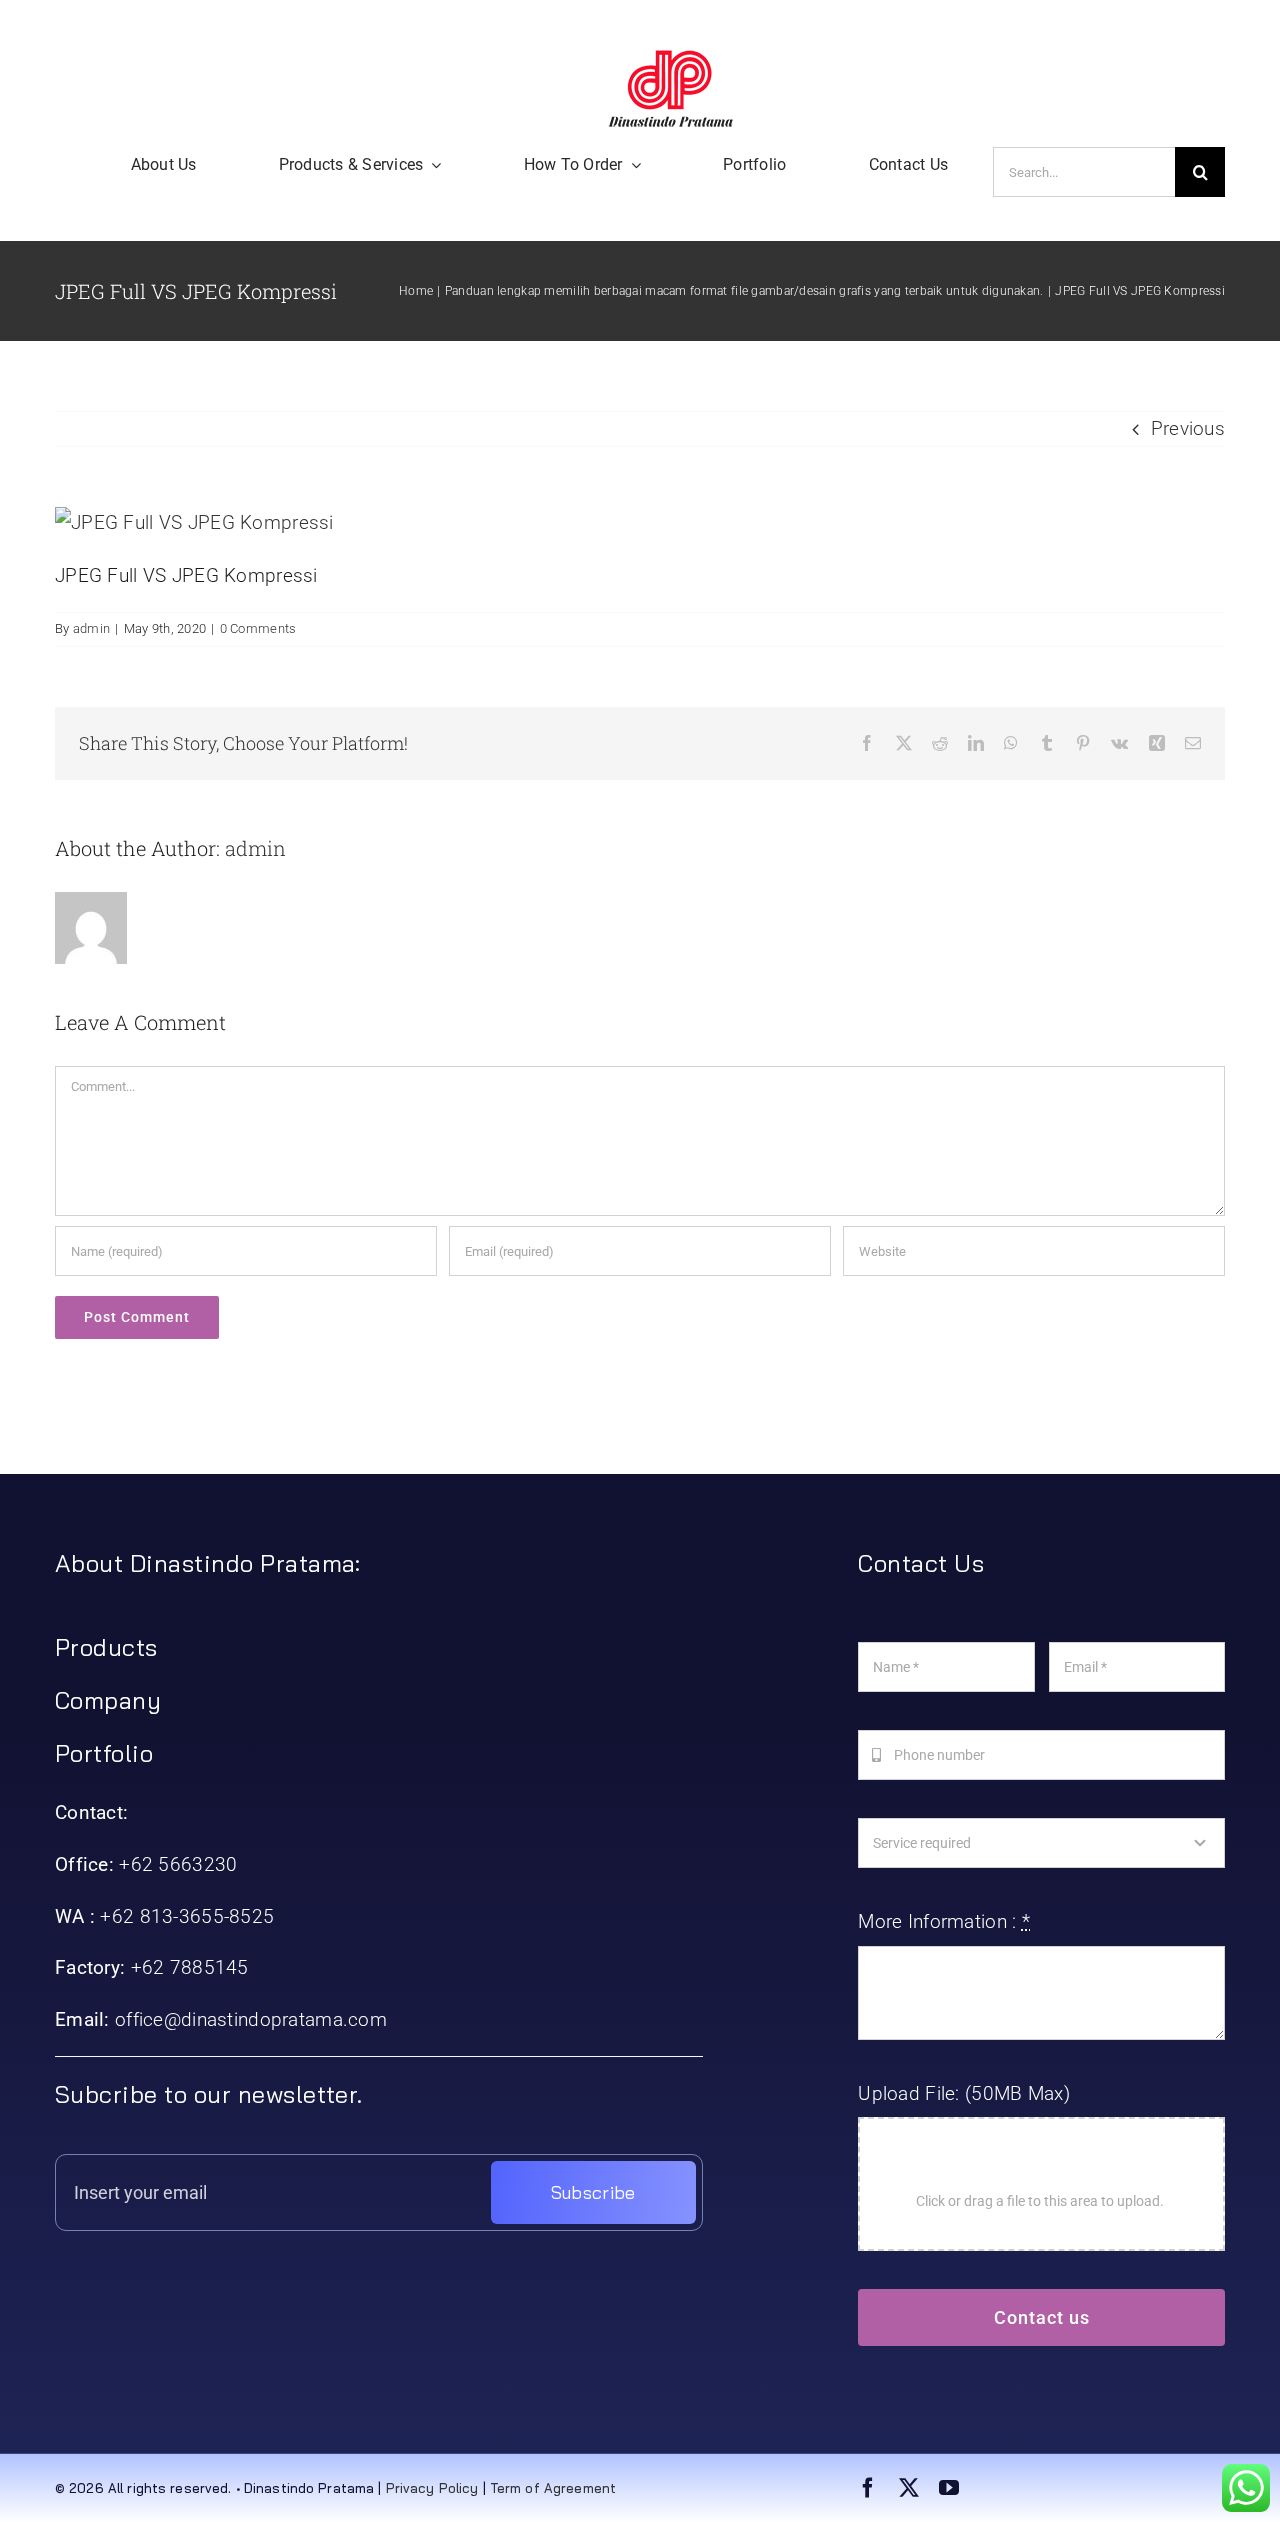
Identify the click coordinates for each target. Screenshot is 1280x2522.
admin (91, 628)
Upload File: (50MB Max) (964, 2093)
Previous (1188, 428)
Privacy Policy (432, 2488)
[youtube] (949, 2488)
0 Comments (258, 628)
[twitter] (909, 2488)
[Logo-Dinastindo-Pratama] (670, 59)
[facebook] (868, 2488)
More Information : (944, 1921)
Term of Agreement (553, 2488)
